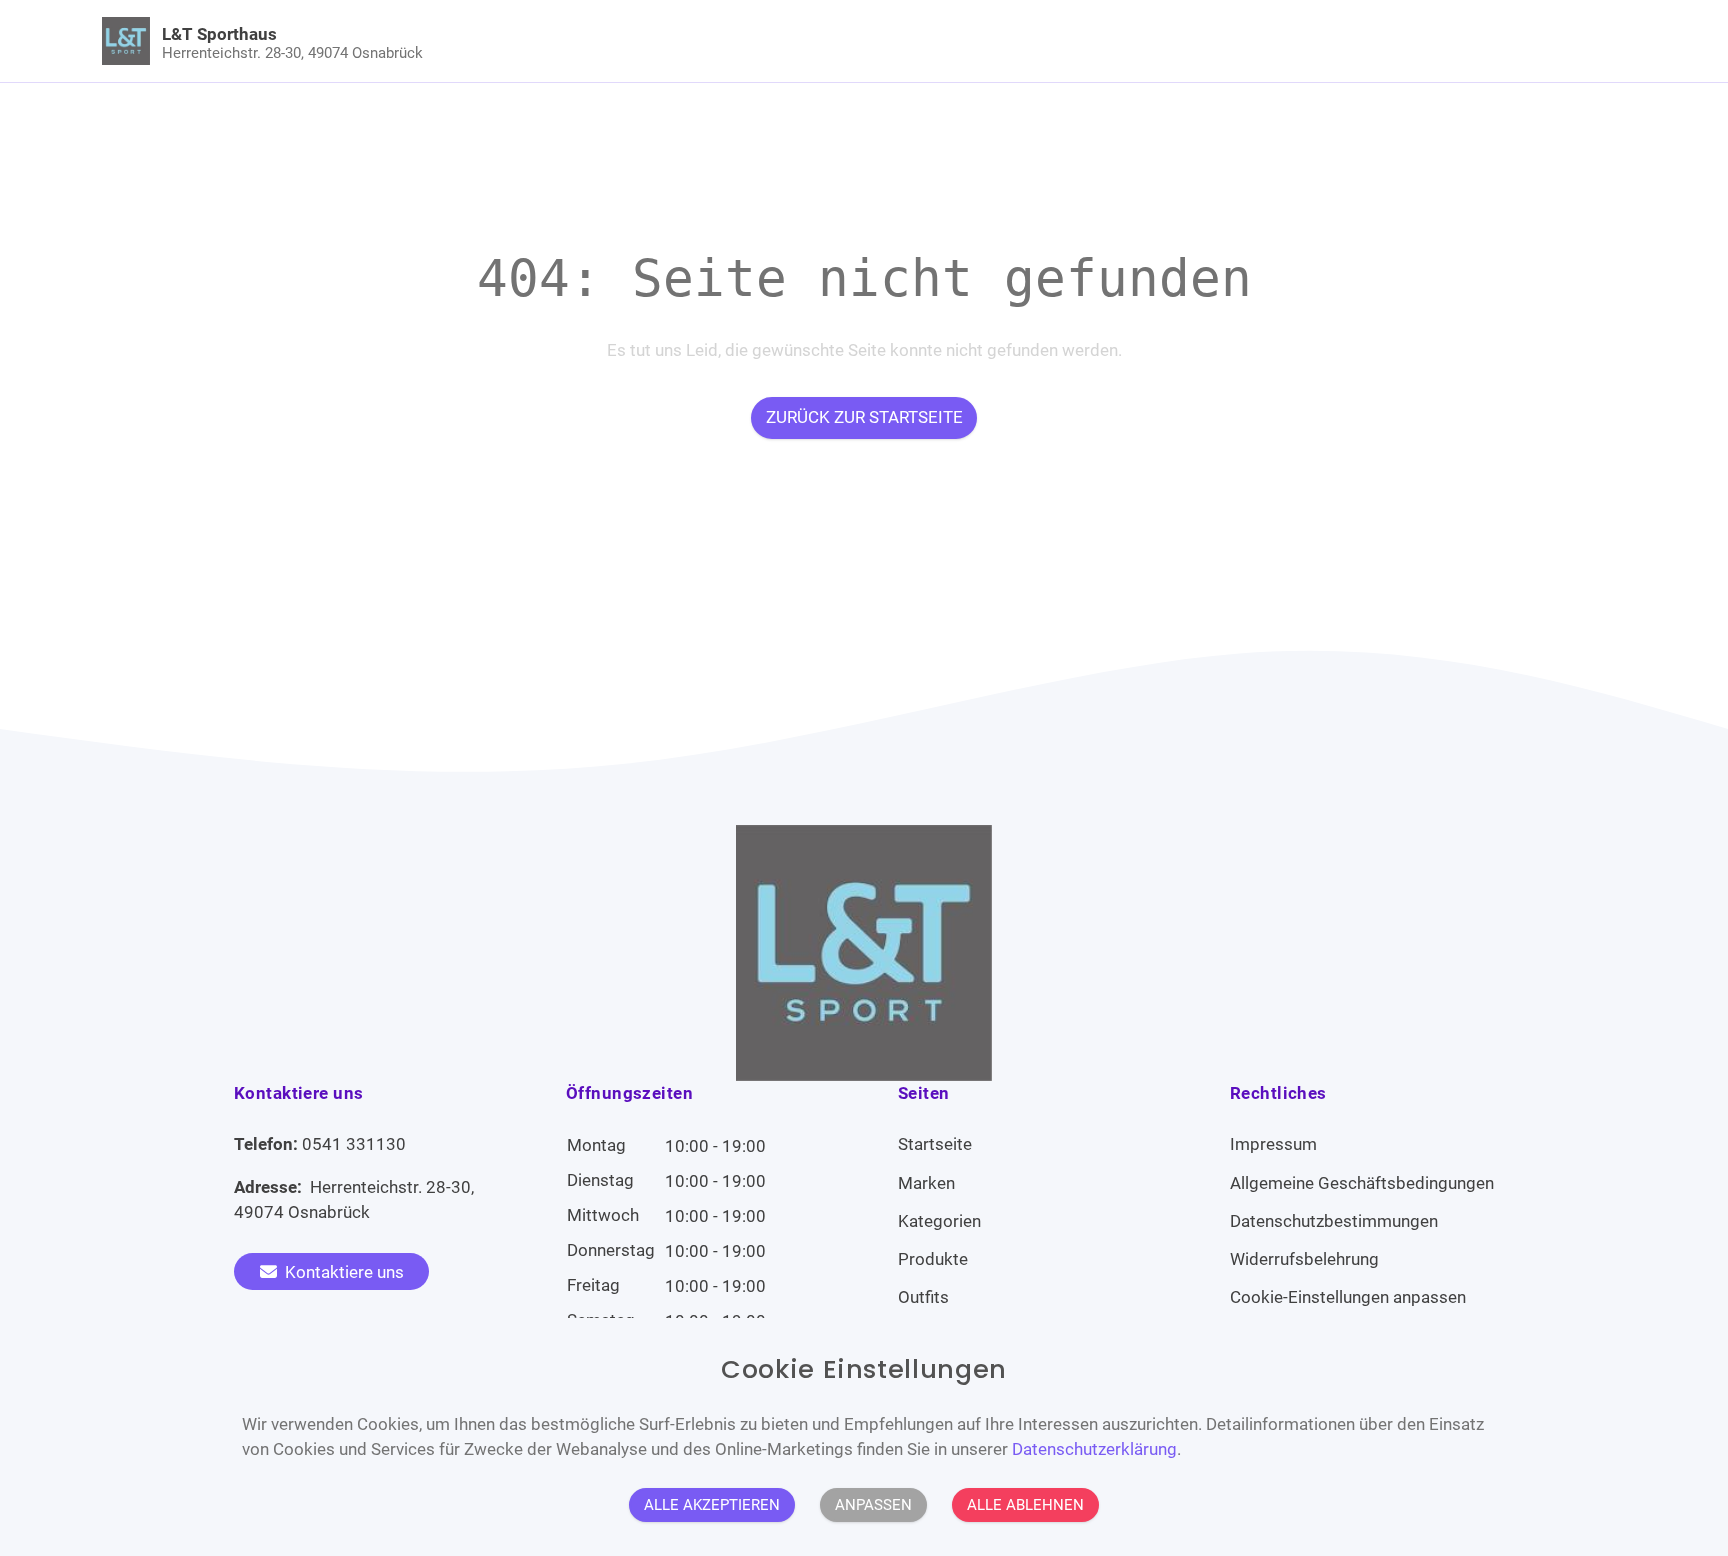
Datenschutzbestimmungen (1334, 1221)
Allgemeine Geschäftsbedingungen (1362, 1183)
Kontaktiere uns (342, 1272)
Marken (926, 1183)
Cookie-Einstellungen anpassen (1348, 1297)
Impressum (1273, 1144)
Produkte (933, 1259)
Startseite (935, 1144)
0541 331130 (354, 1144)
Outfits (923, 1297)
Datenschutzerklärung (1094, 1449)
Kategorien (939, 1221)
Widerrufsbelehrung (1304, 1259)
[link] (673, 41)
